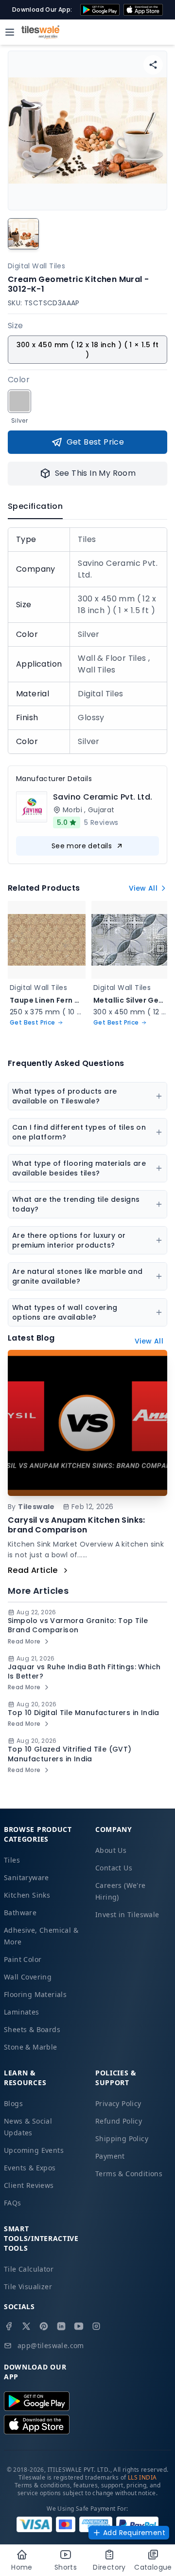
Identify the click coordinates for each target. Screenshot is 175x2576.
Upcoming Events (34, 2150)
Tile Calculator (29, 2269)
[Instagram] (96, 2326)
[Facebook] (9, 2326)
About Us (111, 1850)
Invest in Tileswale (127, 1914)
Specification (35, 506)
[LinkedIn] (61, 2326)
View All (143, 888)
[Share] (153, 65)
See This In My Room (96, 473)
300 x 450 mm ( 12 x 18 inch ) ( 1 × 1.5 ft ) (88, 350)
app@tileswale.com (51, 2345)
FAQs (13, 2203)
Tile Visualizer (28, 2287)
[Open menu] (10, 32)
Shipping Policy (122, 2138)
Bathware (20, 1913)
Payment (110, 2156)
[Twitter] (26, 2326)
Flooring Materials (35, 1994)
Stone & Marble (31, 2047)
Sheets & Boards (32, 2029)
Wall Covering (28, 1977)
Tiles (12, 1860)
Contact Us (114, 1868)
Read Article (33, 1570)
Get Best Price (96, 442)
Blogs (13, 2103)
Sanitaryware (26, 1877)
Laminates (22, 2012)
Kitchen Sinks (27, 1895)
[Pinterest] (44, 2326)
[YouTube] (79, 2326)
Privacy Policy (118, 2103)
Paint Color (23, 1959)
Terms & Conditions (129, 2174)
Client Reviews (29, 2185)
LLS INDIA (142, 2477)
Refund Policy (119, 2121)
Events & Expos (30, 2168)
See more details (82, 846)
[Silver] (19, 401)
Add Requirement (134, 2533)
